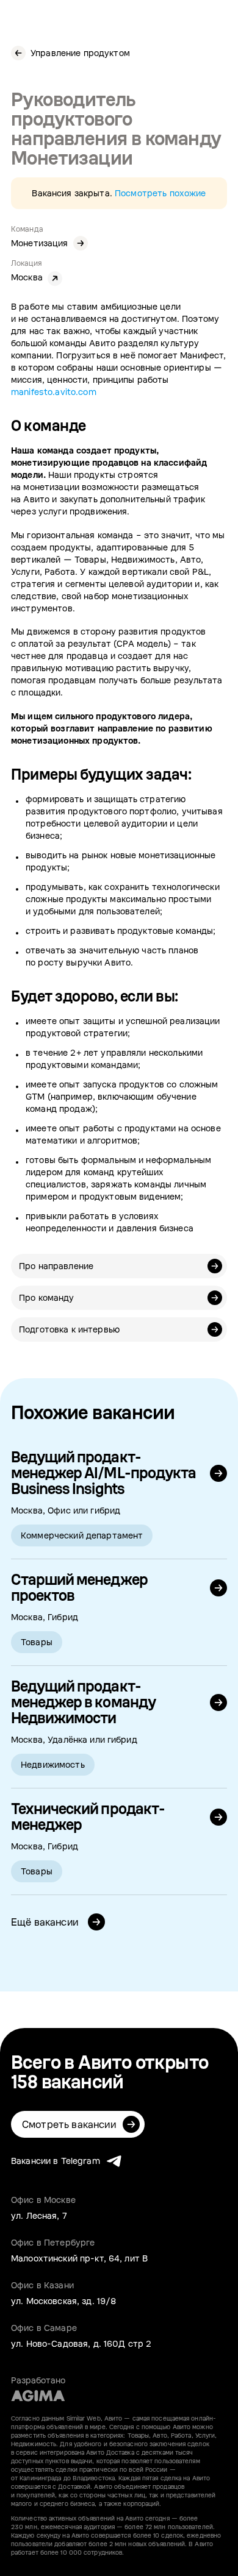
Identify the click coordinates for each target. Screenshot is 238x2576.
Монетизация (40, 243)
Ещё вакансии (46, 1922)
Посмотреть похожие (160, 193)
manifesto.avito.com (54, 392)
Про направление (56, 1266)
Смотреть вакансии (69, 2124)
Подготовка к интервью (69, 1329)
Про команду (47, 1297)
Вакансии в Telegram (56, 2161)
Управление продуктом (80, 53)
